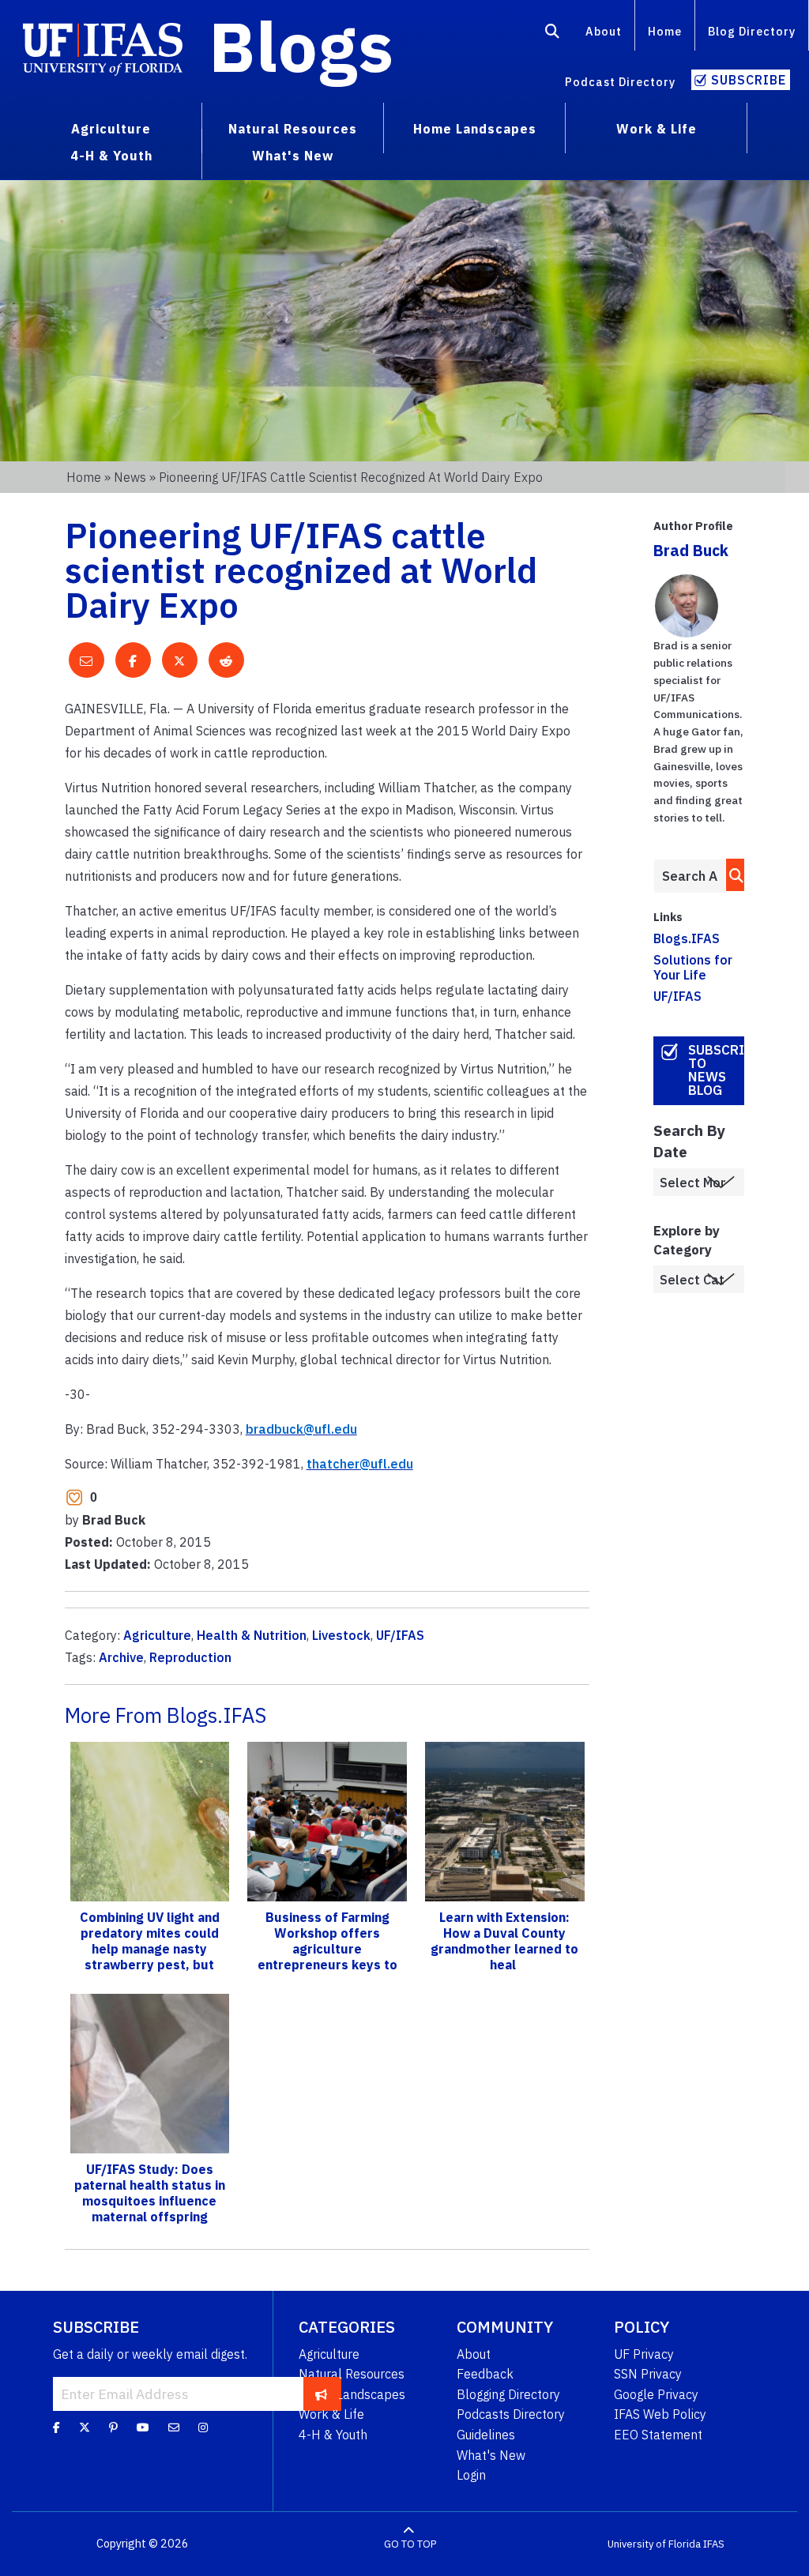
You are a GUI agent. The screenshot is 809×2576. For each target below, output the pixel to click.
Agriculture (157, 1635)
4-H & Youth (333, 2435)
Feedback (485, 2374)
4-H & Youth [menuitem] (111, 156)
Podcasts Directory (511, 2414)
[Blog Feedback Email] (174, 2427)
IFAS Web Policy (660, 2414)
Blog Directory (752, 31)
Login (471, 2475)
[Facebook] (56, 2427)
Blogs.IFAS (687, 938)
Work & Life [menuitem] (657, 129)
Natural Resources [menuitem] (293, 129)
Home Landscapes (352, 2394)
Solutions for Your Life (693, 967)
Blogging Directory (508, 2394)
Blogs (301, 46)
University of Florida (654, 2544)
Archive (121, 1657)
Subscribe (749, 80)
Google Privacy (656, 2394)
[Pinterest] (113, 2427)
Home (665, 31)
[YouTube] (143, 2427)
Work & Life (331, 2414)
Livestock (341, 1635)
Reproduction (190, 1657)
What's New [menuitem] (293, 156)
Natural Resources (352, 2374)
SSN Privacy (648, 2374)
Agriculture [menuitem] (111, 129)
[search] (732, 875)
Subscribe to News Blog (716, 1070)
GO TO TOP (410, 2544)
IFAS (714, 2544)
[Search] (553, 34)
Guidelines (486, 2435)
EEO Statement (658, 2435)
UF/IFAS (400, 1635)
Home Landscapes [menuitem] (475, 129)
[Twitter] (85, 2427)
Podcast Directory (620, 82)
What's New (491, 2455)
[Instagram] (203, 2427)
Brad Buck (691, 550)
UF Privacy (644, 2354)
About (604, 31)
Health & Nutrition (252, 1635)
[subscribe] (321, 2394)
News (130, 477)
